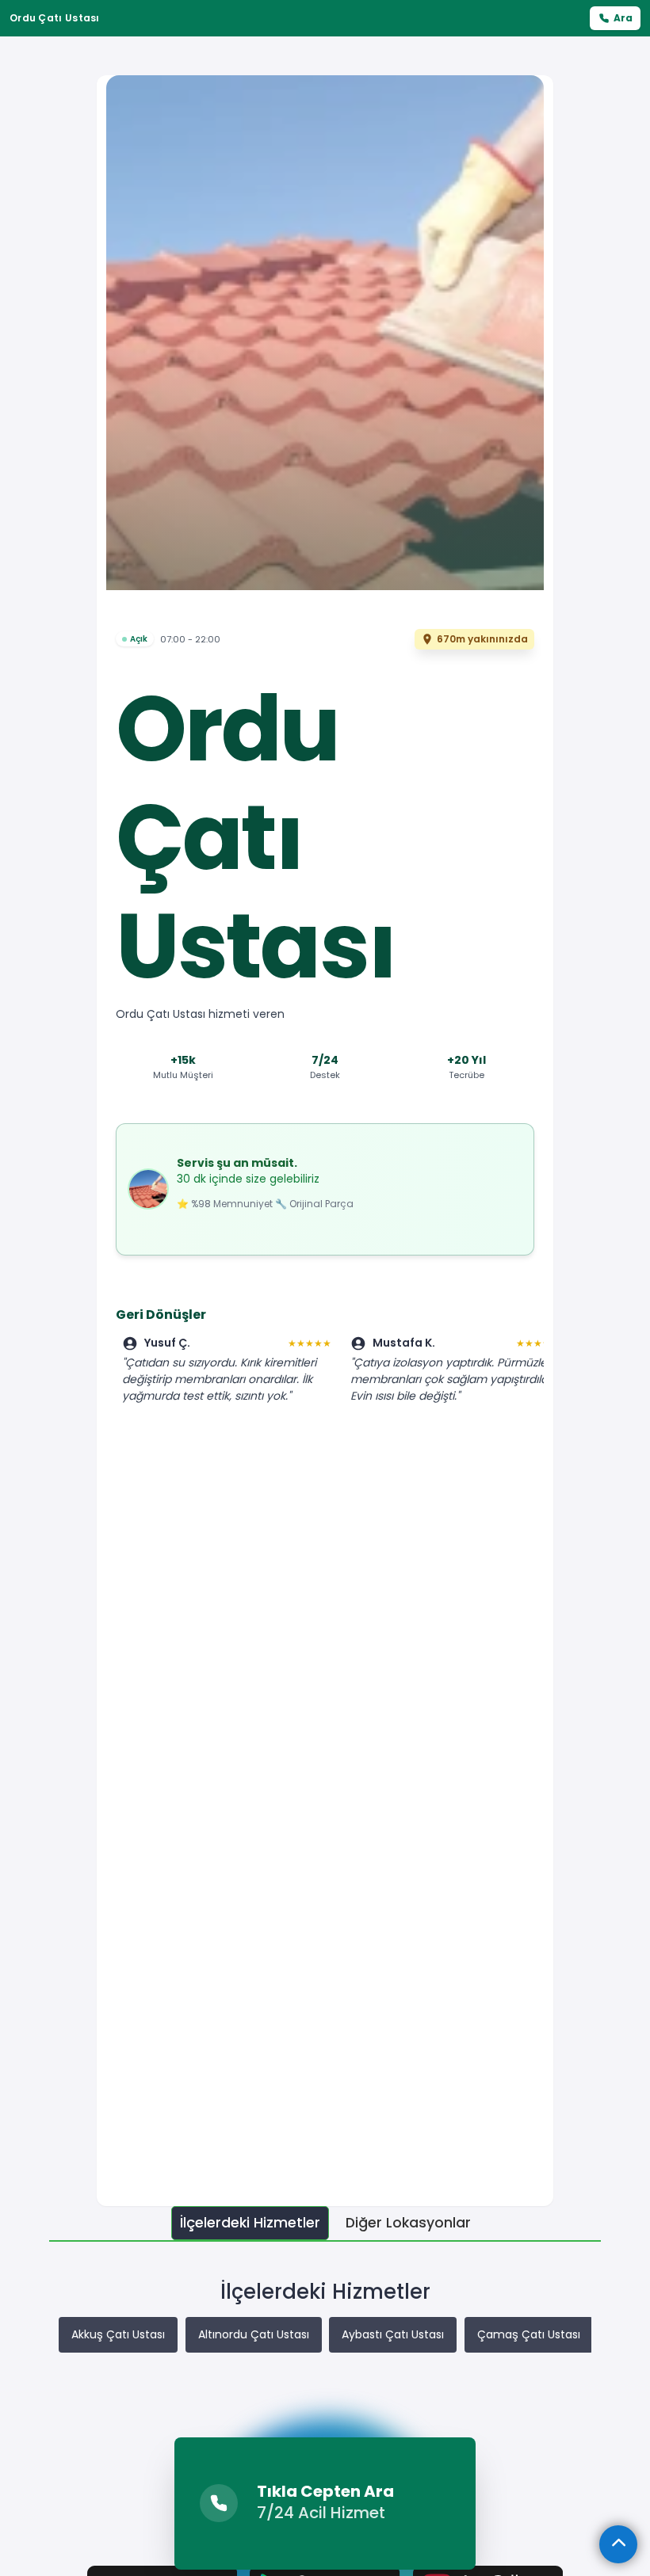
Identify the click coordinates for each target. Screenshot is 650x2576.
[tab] (250, 2223)
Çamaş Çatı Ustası (529, 2334)
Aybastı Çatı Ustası (393, 2334)
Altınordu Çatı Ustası (254, 2334)
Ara (623, 18)
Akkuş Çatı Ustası (118, 2334)
